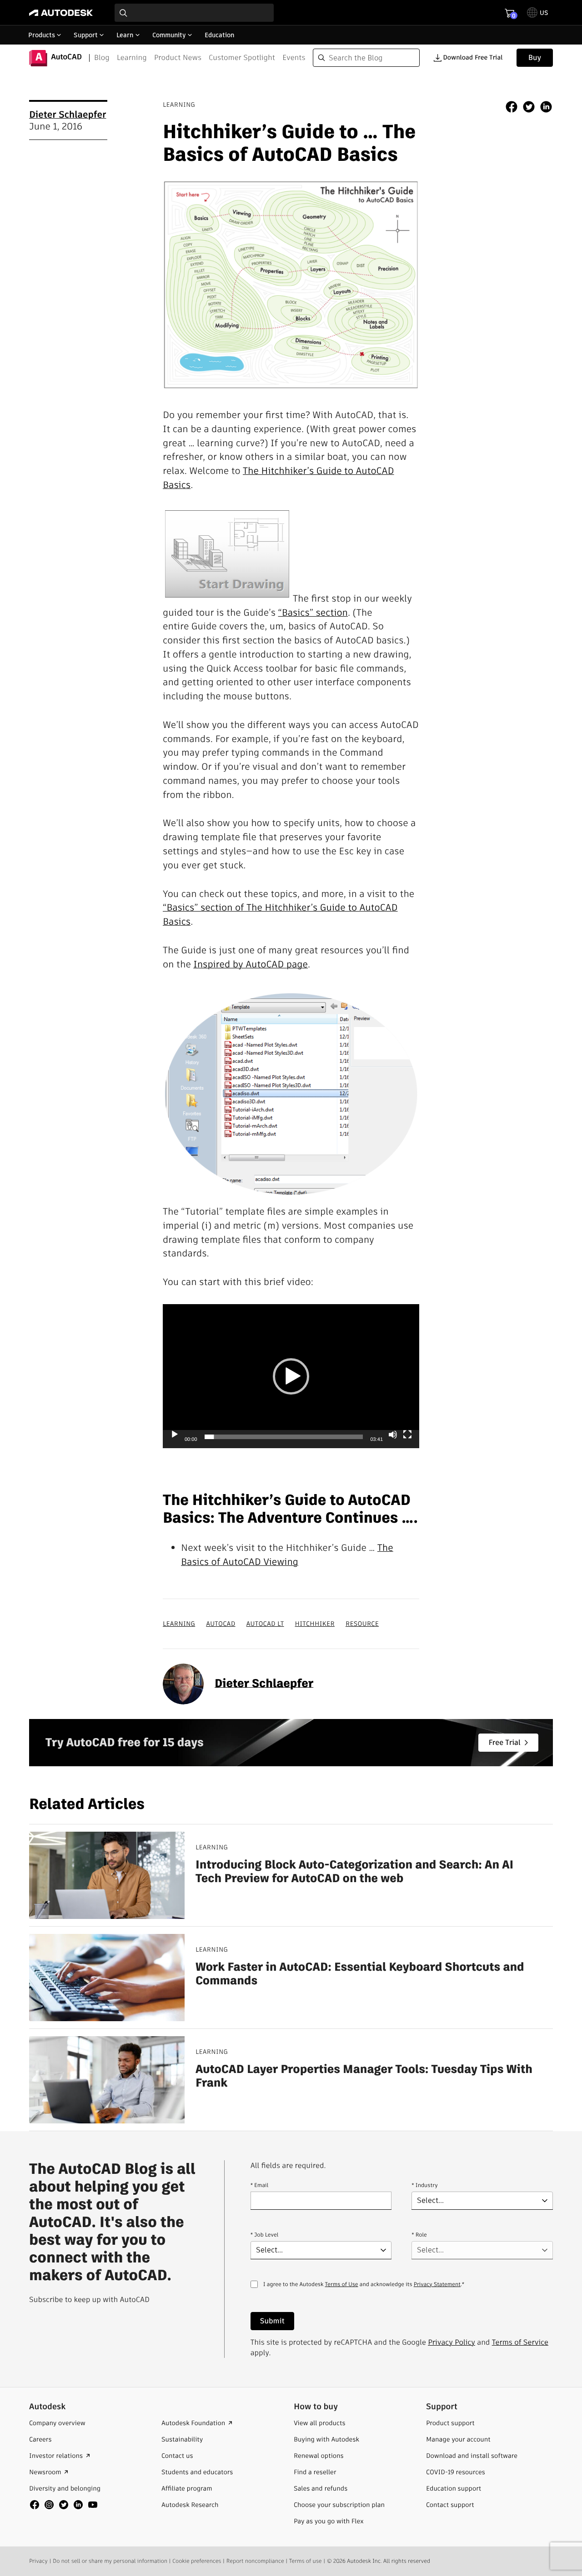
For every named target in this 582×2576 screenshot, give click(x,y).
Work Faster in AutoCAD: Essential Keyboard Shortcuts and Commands (360, 1974)
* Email (260, 2185)
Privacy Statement (437, 2285)
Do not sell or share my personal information (110, 2561)
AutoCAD (221, 1624)
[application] (291, 1376)
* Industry (424, 2185)
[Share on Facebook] (512, 108)
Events (294, 57)
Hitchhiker (315, 1624)
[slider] (284, 1437)
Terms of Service (520, 2342)
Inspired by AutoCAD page (251, 964)
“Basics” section (313, 613)
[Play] (175, 1435)
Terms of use (306, 2561)
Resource (362, 1624)
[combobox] (194, 13)
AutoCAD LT (265, 1624)
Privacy (38, 2561)
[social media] (64, 2505)
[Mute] (393, 1435)
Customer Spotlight (242, 57)
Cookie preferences (197, 2561)
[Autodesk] (61, 13)
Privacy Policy (452, 2342)
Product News (178, 57)
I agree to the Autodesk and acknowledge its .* (364, 2290)
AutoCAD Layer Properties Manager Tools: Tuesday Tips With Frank (364, 2076)
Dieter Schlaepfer (68, 115)
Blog (102, 57)
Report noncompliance (255, 2561)
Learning (132, 57)
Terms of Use (341, 2285)
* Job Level (265, 2235)
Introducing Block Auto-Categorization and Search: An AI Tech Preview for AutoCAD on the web (354, 1871)
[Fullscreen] (407, 1435)
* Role (419, 2235)
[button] (291, 1376)
